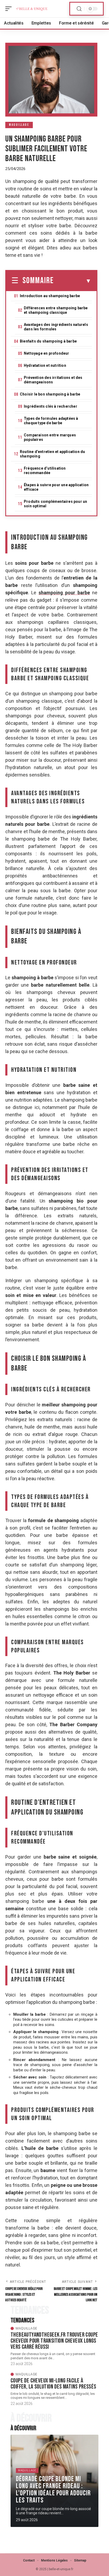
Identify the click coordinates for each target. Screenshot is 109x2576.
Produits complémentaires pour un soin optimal (55, 504)
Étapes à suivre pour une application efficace (56, 487)
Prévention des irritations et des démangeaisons (53, 380)
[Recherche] (79, 9)
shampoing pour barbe (64, 593)
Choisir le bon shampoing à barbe (50, 394)
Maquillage (19, 125)
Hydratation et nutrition (45, 365)
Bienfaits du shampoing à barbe (48, 341)
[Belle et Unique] (32, 9)
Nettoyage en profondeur (47, 353)
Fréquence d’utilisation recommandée (45, 471)
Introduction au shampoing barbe (50, 296)
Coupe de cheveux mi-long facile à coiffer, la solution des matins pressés (53, 2384)
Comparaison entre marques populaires (50, 437)
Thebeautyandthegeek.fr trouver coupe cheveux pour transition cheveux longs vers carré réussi (54, 2341)
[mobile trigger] (10, 9)
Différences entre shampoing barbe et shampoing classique (56, 310)
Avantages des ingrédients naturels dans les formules (56, 327)
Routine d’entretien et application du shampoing (52, 454)
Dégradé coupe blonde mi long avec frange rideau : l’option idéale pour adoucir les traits (53, 2490)
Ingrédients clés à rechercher (51, 406)
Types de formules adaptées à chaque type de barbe (51, 421)
